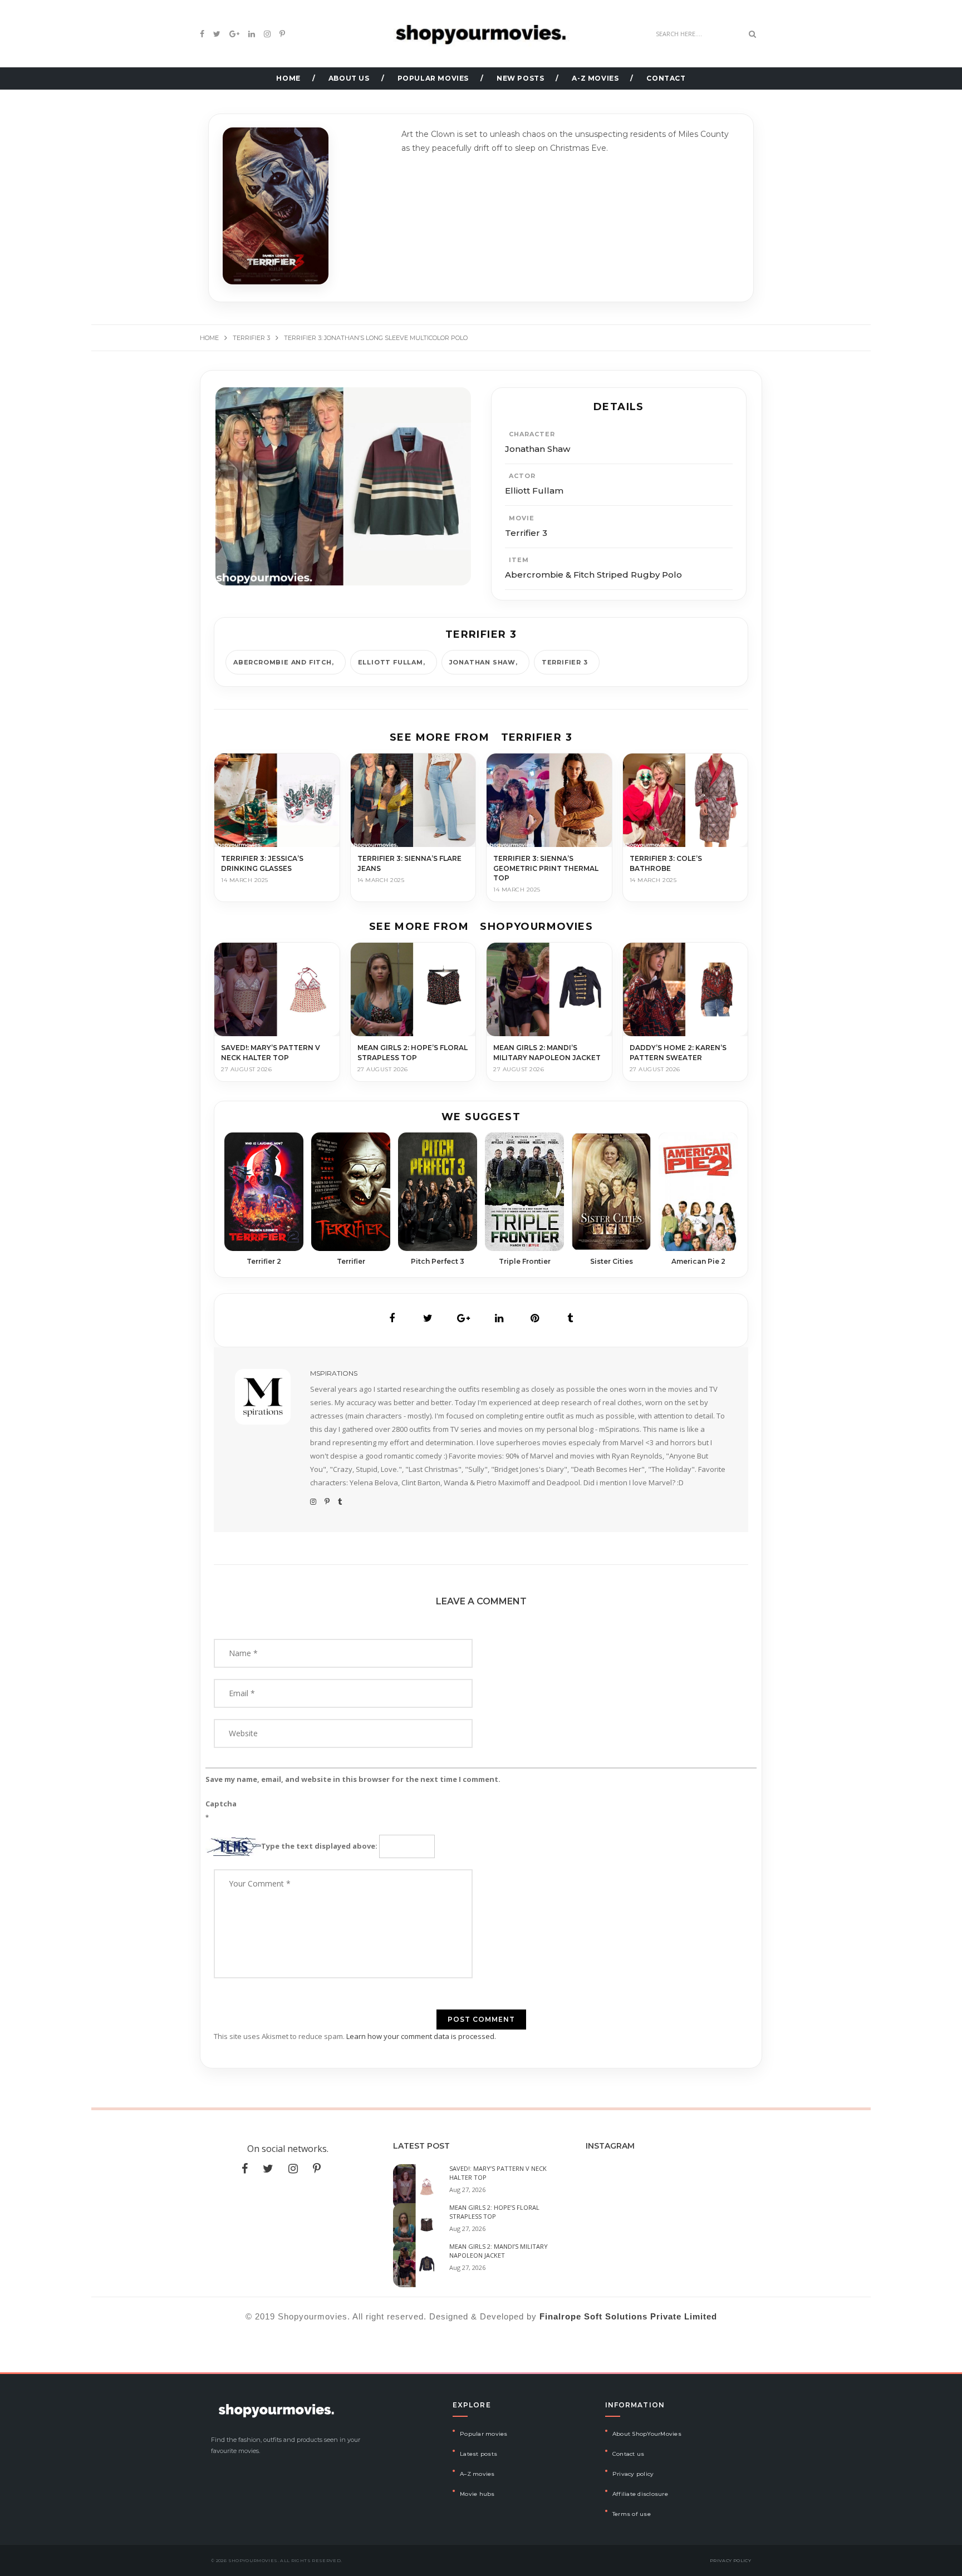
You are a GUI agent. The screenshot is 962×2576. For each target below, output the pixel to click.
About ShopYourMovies (647, 2434)
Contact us (629, 2454)
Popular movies (484, 2434)
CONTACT (666, 78)
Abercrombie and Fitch (283, 662)
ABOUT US (349, 78)
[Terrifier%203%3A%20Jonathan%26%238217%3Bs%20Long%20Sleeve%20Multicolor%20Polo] (392, 1318)
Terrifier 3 (565, 662)
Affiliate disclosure (640, 2494)
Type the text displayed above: (319, 1846)
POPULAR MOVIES (433, 78)
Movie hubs (477, 2494)
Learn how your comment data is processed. (421, 2036)
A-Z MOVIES (595, 78)
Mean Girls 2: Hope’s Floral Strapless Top (494, 2212)
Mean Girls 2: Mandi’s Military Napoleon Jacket (499, 2251)
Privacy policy (633, 2474)
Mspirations (334, 1373)
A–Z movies (477, 2474)
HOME (288, 78)
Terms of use (632, 2514)
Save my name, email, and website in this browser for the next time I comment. (353, 1779)
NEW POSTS (520, 78)
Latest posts (478, 2454)
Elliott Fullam (391, 662)
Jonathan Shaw (482, 662)
